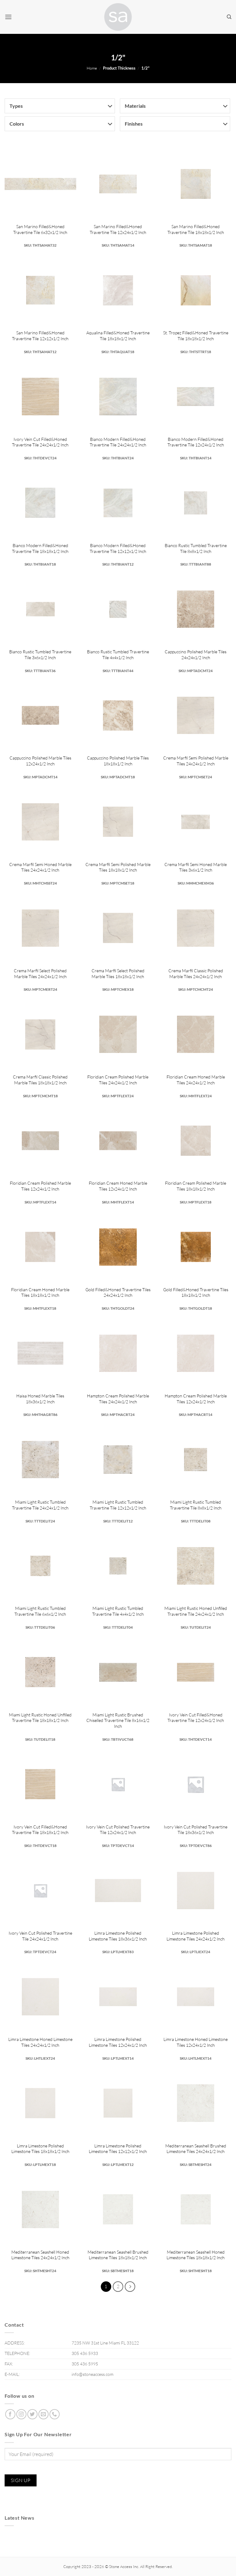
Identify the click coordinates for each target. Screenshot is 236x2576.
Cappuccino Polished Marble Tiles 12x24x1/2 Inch (40, 761)
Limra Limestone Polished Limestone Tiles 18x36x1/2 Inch (118, 1936)
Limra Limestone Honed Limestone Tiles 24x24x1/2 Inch (40, 2042)
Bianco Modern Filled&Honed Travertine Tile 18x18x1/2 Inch (40, 548)
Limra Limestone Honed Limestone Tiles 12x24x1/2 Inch (196, 2042)
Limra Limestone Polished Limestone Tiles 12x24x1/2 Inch (118, 2042)
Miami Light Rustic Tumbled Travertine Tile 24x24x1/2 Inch (40, 1505)
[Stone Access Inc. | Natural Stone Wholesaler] (118, 17)
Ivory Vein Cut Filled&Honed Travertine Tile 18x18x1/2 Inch (40, 1830)
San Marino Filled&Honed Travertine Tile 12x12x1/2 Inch (40, 336)
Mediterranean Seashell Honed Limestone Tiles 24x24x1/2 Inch (40, 2255)
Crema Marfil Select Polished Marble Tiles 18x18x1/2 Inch (118, 974)
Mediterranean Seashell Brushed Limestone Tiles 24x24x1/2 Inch (196, 2149)
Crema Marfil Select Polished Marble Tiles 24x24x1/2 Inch (40, 974)
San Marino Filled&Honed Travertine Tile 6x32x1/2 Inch (40, 229)
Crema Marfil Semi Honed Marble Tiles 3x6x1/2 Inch (196, 867)
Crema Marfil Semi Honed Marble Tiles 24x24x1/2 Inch (40, 867)
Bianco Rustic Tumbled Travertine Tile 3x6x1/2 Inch (40, 655)
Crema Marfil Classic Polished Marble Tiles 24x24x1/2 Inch (196, 974)
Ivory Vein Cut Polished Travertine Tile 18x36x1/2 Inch (196, 1830)
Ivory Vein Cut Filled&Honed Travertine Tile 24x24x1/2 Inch (40, 442)
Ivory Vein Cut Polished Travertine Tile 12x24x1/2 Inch (118, 1830)
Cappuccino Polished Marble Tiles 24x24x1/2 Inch (196, 655)
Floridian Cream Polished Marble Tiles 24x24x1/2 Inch (118, 1080)
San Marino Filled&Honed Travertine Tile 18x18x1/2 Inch (196, 229)
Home (92, 68)
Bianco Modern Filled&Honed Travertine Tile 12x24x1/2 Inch (196, 442)
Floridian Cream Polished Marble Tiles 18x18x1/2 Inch (196, 1186)
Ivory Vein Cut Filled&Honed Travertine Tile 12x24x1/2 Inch (196, 1718)
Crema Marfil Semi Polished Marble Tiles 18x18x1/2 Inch (118, 867)
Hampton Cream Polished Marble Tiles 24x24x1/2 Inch (118, 1399)
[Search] (229, 17)
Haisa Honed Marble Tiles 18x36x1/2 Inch (40, 1399)
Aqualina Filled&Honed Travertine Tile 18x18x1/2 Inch (118, 336)
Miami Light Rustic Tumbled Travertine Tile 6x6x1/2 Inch (40, 1611)
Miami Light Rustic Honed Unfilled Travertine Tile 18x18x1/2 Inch (40, 1718)
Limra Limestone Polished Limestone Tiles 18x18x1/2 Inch (40, 2149)
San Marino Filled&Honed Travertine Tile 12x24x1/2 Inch (118, 229)
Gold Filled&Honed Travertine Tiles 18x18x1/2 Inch (196, 1292)
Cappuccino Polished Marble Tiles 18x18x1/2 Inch (118, 761)
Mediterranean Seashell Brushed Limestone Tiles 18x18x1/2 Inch (118, 2255)
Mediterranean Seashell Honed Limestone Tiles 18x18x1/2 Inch (196, 2255)
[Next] (130, 2287)
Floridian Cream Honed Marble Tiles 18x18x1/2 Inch (40, 1292)
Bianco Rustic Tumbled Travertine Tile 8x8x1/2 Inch (196, 548)
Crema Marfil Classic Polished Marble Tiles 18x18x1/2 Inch (40, 1080)
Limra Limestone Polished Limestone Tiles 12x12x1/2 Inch (118, 2149)
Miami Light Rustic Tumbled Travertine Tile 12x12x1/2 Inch (118, 1505)
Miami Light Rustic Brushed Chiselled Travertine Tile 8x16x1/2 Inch (118, 1720)
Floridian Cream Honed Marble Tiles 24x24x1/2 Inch (196, 1080)
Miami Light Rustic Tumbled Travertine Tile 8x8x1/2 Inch (196, 1505)
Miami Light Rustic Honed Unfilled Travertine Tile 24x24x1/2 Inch (196, 1611)
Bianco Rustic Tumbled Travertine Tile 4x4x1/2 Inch (118, 655)
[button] (8, 17)
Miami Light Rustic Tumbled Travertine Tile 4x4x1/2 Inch (118, 1611)
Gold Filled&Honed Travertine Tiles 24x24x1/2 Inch (118, 1292)
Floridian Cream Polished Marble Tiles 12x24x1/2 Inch (40, 1186)
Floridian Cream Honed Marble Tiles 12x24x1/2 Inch (118, 1186)
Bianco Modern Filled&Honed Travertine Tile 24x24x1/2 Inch (118, 442)
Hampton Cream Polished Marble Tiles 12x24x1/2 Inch (196, 1399)
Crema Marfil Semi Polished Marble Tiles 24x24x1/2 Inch (196, 761)
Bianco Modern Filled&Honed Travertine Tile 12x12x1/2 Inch (118, 548)
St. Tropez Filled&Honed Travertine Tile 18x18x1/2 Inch (196, 336)
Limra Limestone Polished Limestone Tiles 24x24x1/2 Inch (196, 1936)
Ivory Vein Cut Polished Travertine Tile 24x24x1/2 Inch (40, 1936)
